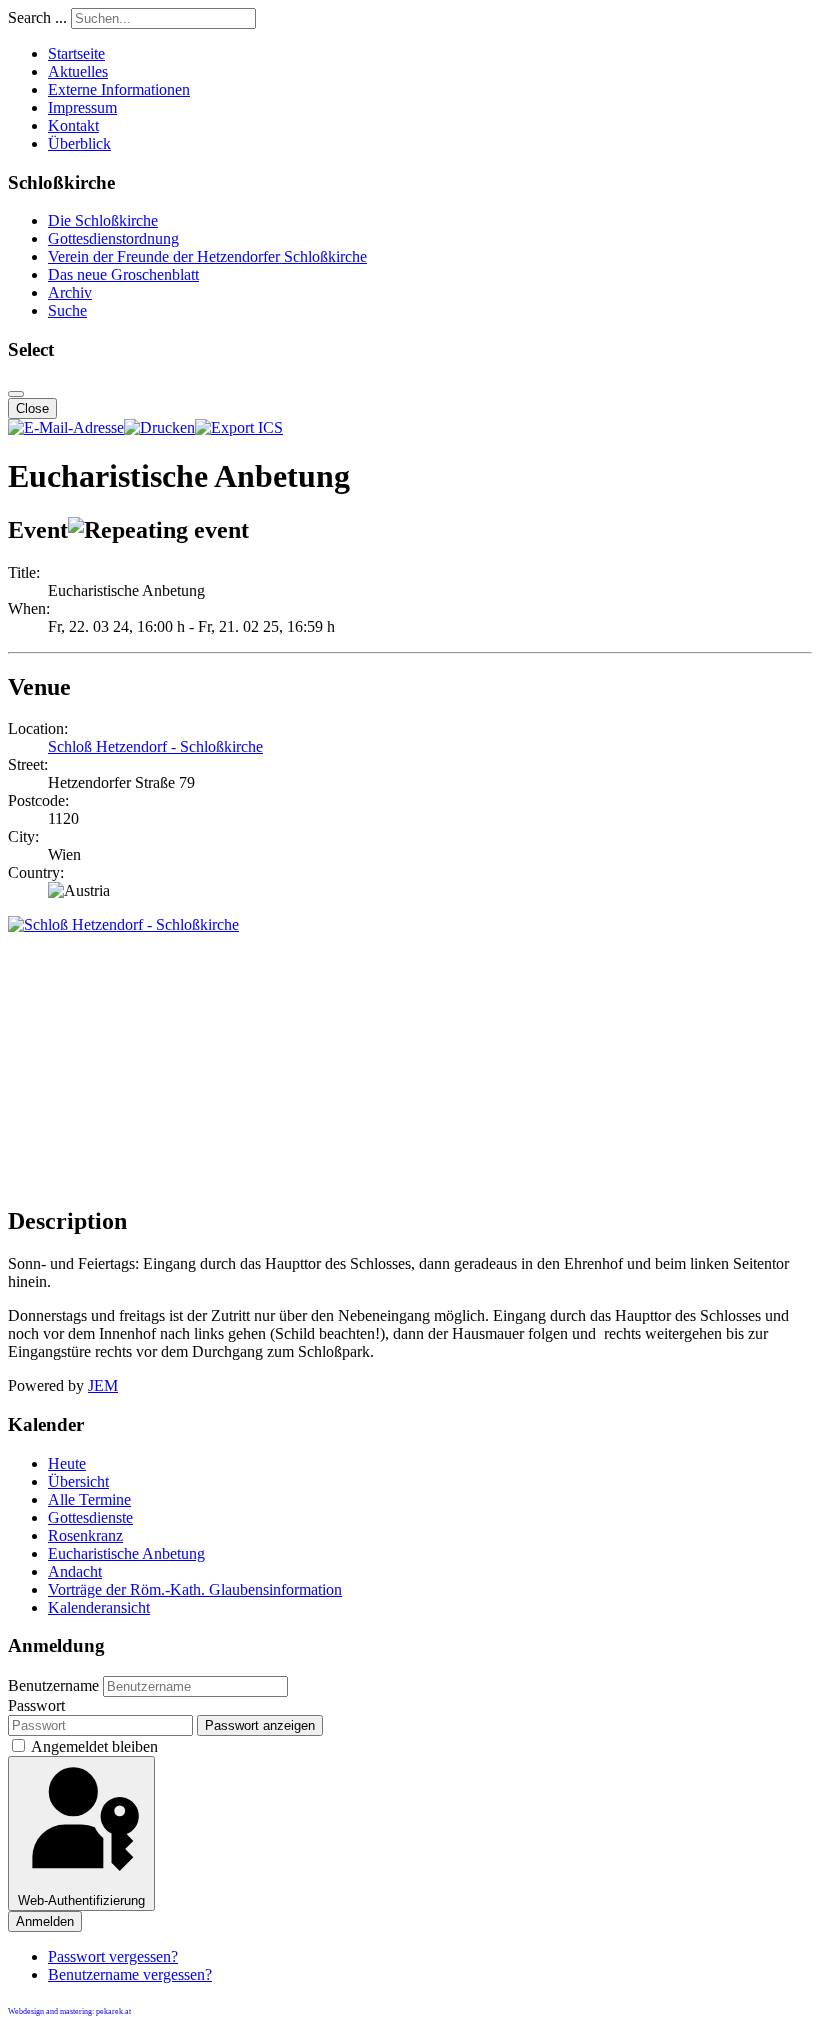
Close (32, 408)
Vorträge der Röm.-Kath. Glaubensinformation (195, 1589)
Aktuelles (78, 71)
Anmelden (45, 1921)
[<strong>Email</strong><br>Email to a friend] (66, 427)
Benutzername (53, 1685)
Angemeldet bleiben (94, 1746)
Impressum (82, 107)
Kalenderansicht (99, 1607)
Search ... (37, 17)
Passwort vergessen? (113, 1956)
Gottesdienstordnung (113, 238)
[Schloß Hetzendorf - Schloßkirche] (123, 924)
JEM (103, 1385)
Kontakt (73, 125)
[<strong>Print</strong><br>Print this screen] (159, 427)
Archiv (70, 292)
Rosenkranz (85, 1535)
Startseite (76, 53)
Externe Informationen (119, 89)
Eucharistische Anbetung (126, 1553)
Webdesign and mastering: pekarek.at (69, 2011)
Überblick (79, 143)
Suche (67, 310)
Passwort (36, 1705)
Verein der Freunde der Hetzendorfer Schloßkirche (207, 256)
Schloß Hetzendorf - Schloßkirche (155, 746)
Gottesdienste (90, 1517)
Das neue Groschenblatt (123, 274)
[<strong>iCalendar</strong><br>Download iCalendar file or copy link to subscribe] (239, 427)
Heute (67, 1463)
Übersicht (78, 1481)
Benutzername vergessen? (130, 1974)
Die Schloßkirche (103, 220)
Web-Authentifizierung (81, 1900)
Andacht (75, 1571)
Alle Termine (89, 1499)
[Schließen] (16, 394)
